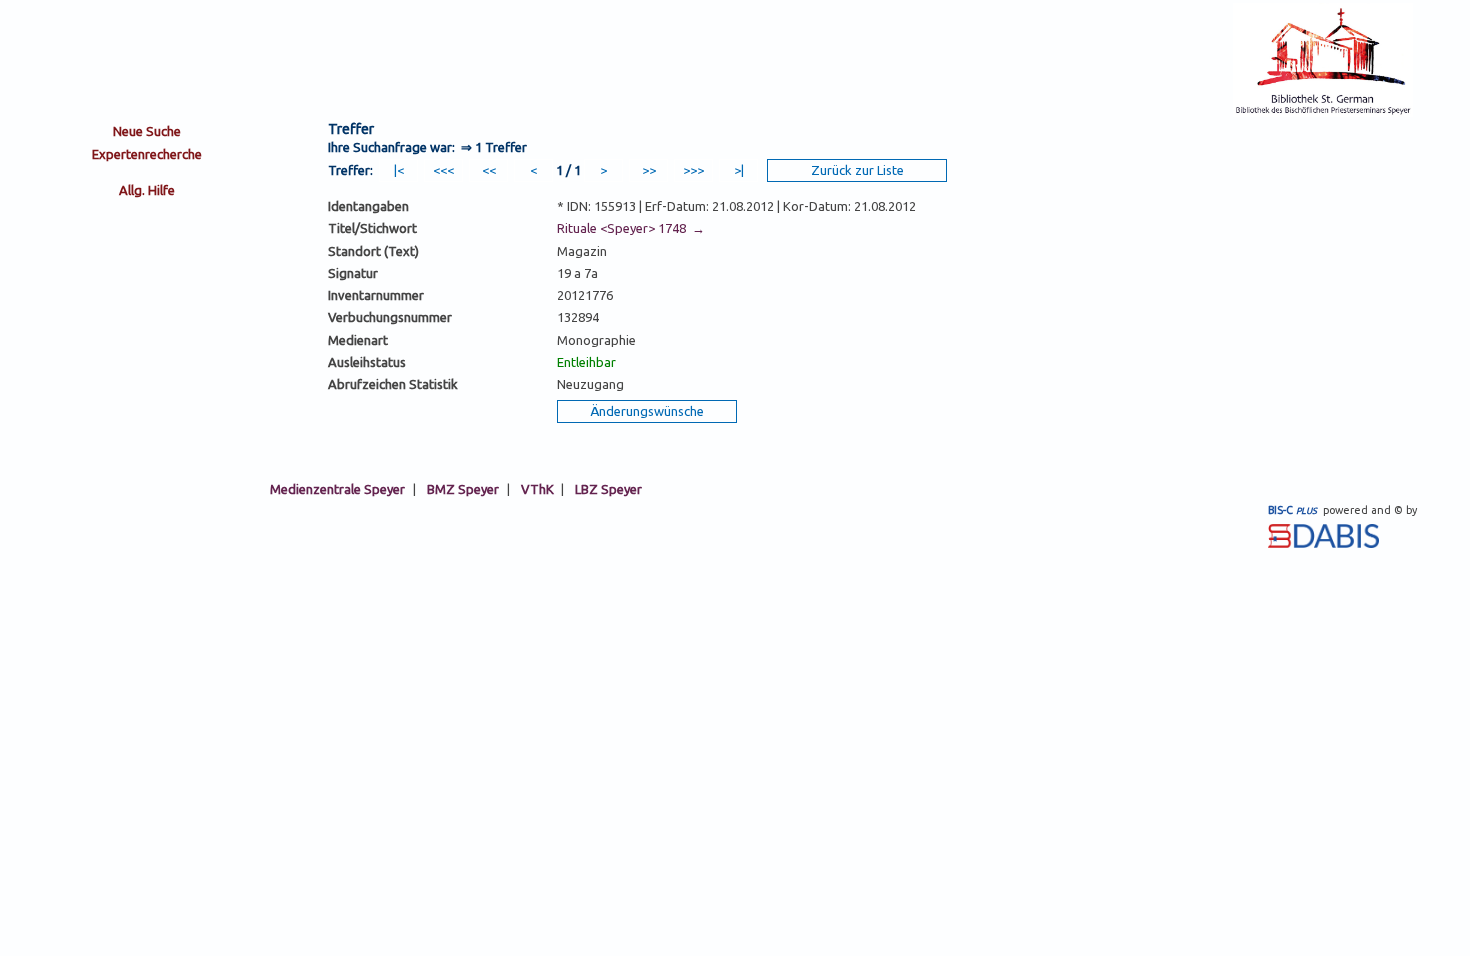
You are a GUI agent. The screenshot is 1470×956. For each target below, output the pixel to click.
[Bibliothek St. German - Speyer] (1323, 112)
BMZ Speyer (463, 489)
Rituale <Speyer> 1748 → (631, 228)
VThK (537, 489)
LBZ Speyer (608, 489)
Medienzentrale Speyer (337, 489)
